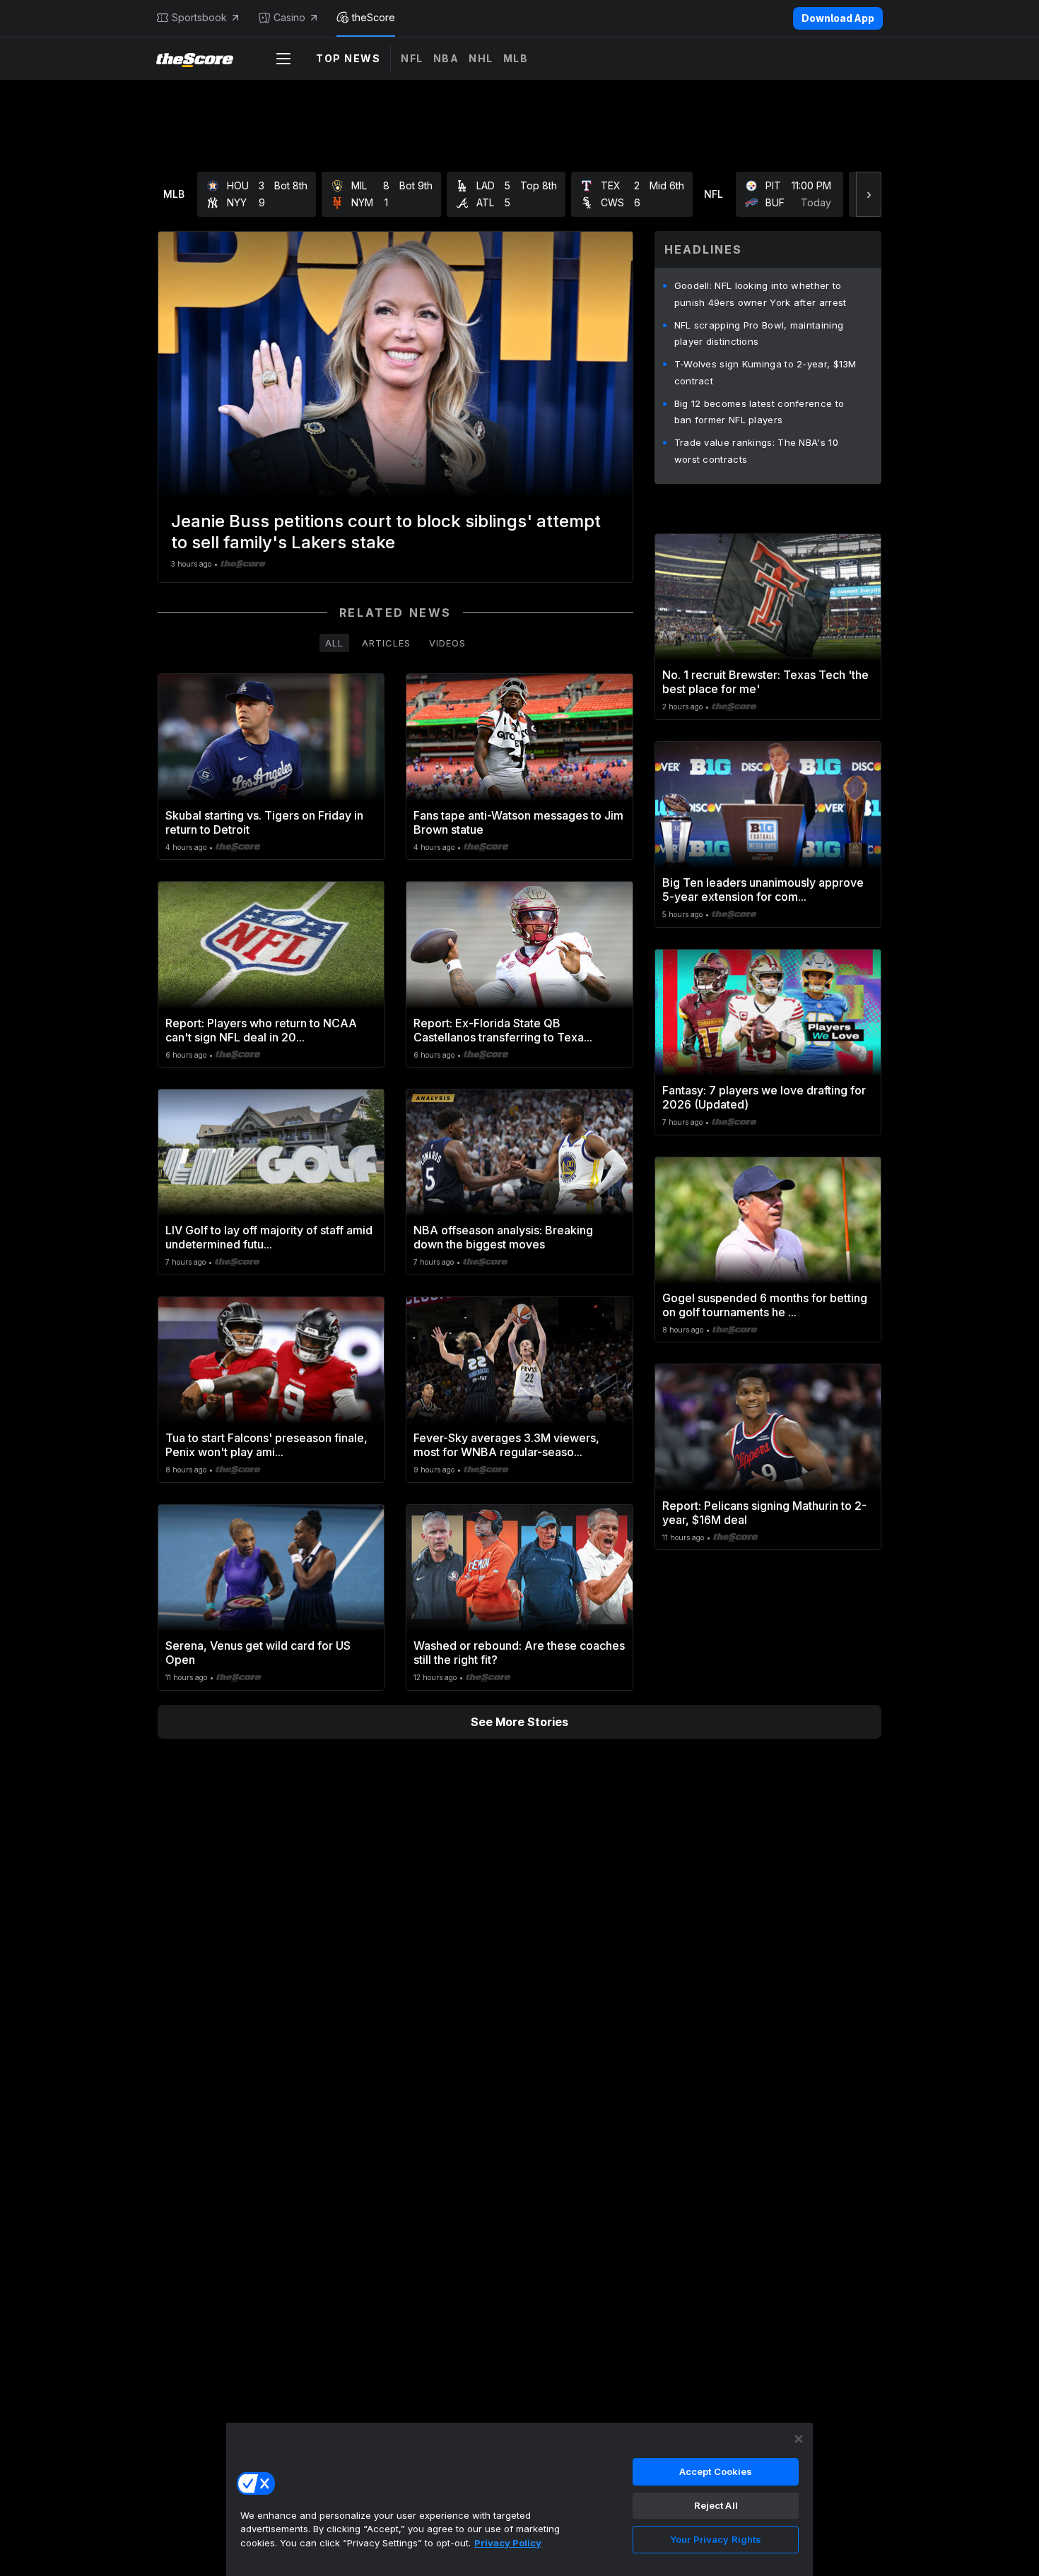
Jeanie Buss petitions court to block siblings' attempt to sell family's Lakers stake (386, 532)
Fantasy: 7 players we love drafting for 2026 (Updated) (764, 1097)
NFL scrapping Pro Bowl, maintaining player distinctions (759, 333)
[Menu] (283, 59)
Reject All (716, 2505)
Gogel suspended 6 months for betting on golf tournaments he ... (765, 1305)
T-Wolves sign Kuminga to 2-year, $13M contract (765, 372)
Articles (386, 643)
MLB (516, 58)
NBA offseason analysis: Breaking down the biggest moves (503, 1237)
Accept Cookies (716, 2471)
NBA (446, 58)
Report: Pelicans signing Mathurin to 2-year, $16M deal (764, 1513)
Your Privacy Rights (716, 2539)
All (334, 643)
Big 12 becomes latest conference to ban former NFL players (759, 412)
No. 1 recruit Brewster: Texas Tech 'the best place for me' (765, 682)
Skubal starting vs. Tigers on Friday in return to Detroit (264, 822)
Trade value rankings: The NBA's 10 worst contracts (756, 451)
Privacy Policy (508, 2543)
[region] (519, 2499)
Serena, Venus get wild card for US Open (258, 1653)
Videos (447, 643)
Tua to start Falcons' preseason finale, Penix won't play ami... (266, 1445)
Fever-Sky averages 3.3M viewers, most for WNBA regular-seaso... (506, 1445)
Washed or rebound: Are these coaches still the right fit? (519, 1653)
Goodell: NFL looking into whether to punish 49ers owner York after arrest (761, 294)
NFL (412, 58)
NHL (481, 58)
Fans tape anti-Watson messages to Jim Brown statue (518, 822)
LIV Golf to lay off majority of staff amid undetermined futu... (269, 1237)
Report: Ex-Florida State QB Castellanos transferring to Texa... (503, 1030)
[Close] (799, 2439)
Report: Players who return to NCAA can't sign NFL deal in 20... (261, 1030)
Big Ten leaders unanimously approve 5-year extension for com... (763, 890)
